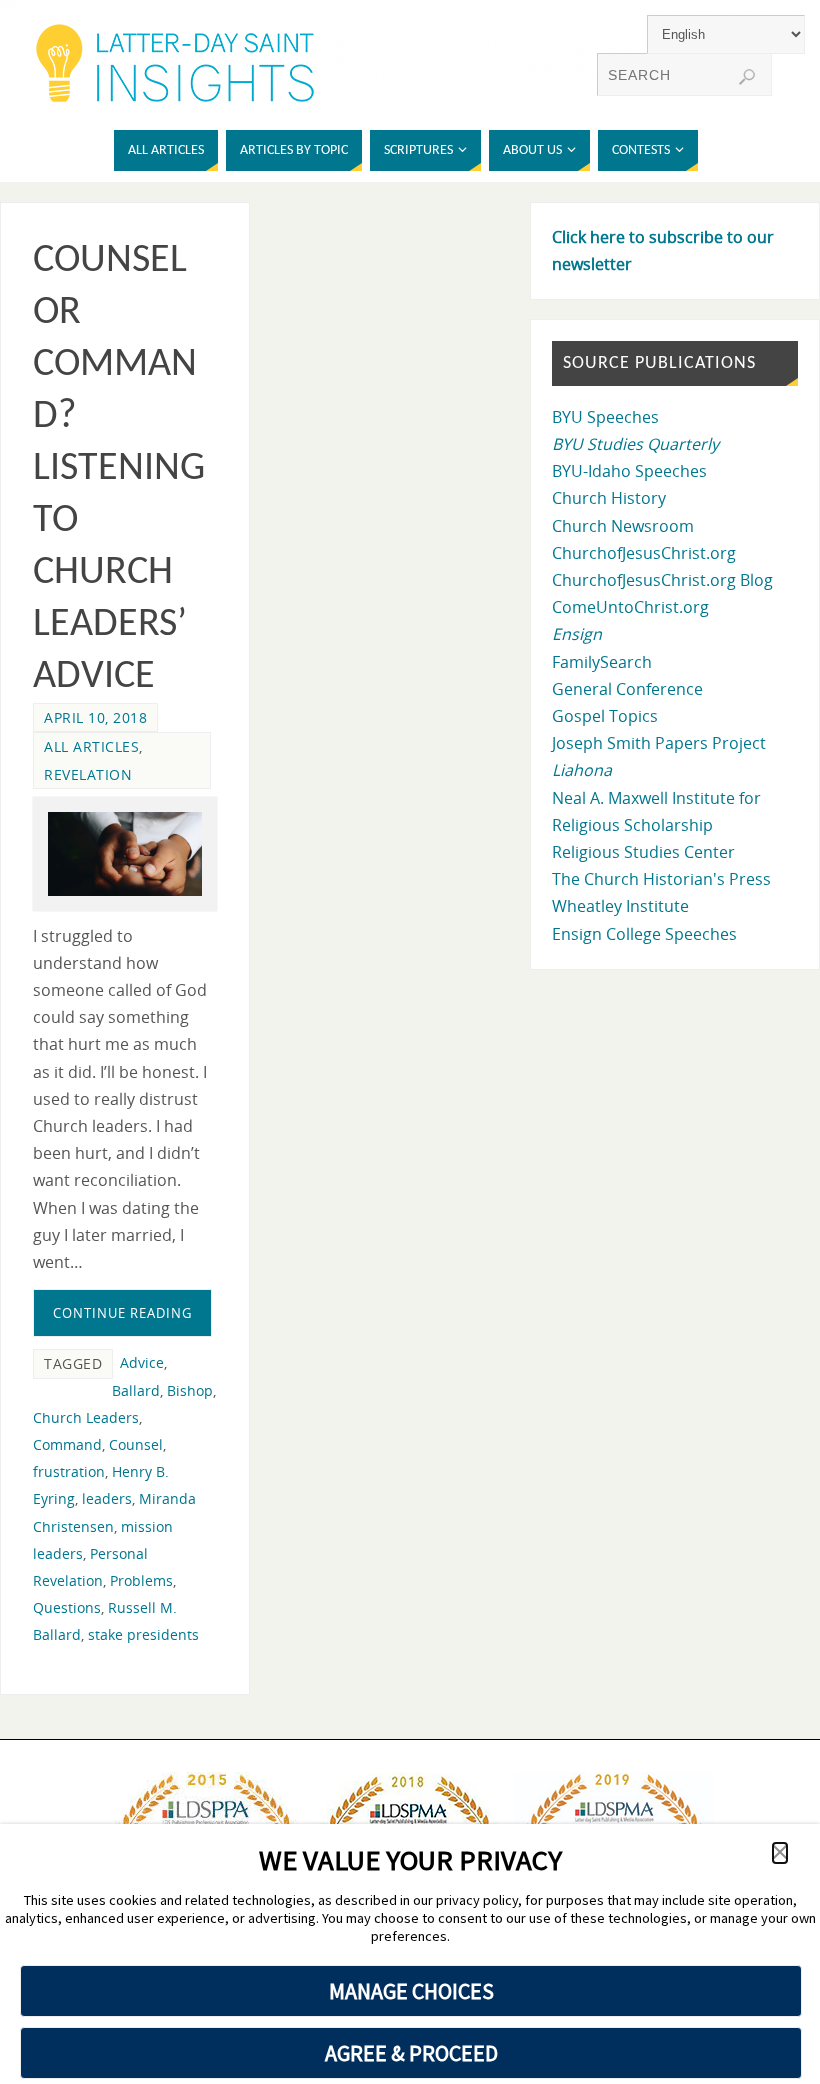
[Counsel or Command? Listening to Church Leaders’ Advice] (125, 854)
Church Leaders (86, 1417)
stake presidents (143, 1634)
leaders (107, 1498)
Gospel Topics (605, 716)
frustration (69, 1471)
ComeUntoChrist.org (630, 607)
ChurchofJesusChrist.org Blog (662, 580)
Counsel (136, 1444)
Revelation (88, 774)
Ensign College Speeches (644, 934)
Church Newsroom (623, 526)
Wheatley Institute (620, 906)
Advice (142, 1362)
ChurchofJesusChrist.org (644, 553)
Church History (609, 498)
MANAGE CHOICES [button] (411, 1991)
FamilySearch (602, 662)
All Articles (91, 746)
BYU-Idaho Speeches (629, 471)
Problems (141, 1580)
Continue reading (122, 1313)
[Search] (747, 77)
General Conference (627, 689)
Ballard (136, 1390)
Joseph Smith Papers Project (659, 743)
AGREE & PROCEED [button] (411, 2053)
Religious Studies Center (643, 852)
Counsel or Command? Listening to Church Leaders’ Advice (119, 469)
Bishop (190, 1390)
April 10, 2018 (95, 717)
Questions (67, 1607)
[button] (780, 1853)
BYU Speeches (605, 417)
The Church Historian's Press (661, 879)
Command (67, 1444)
